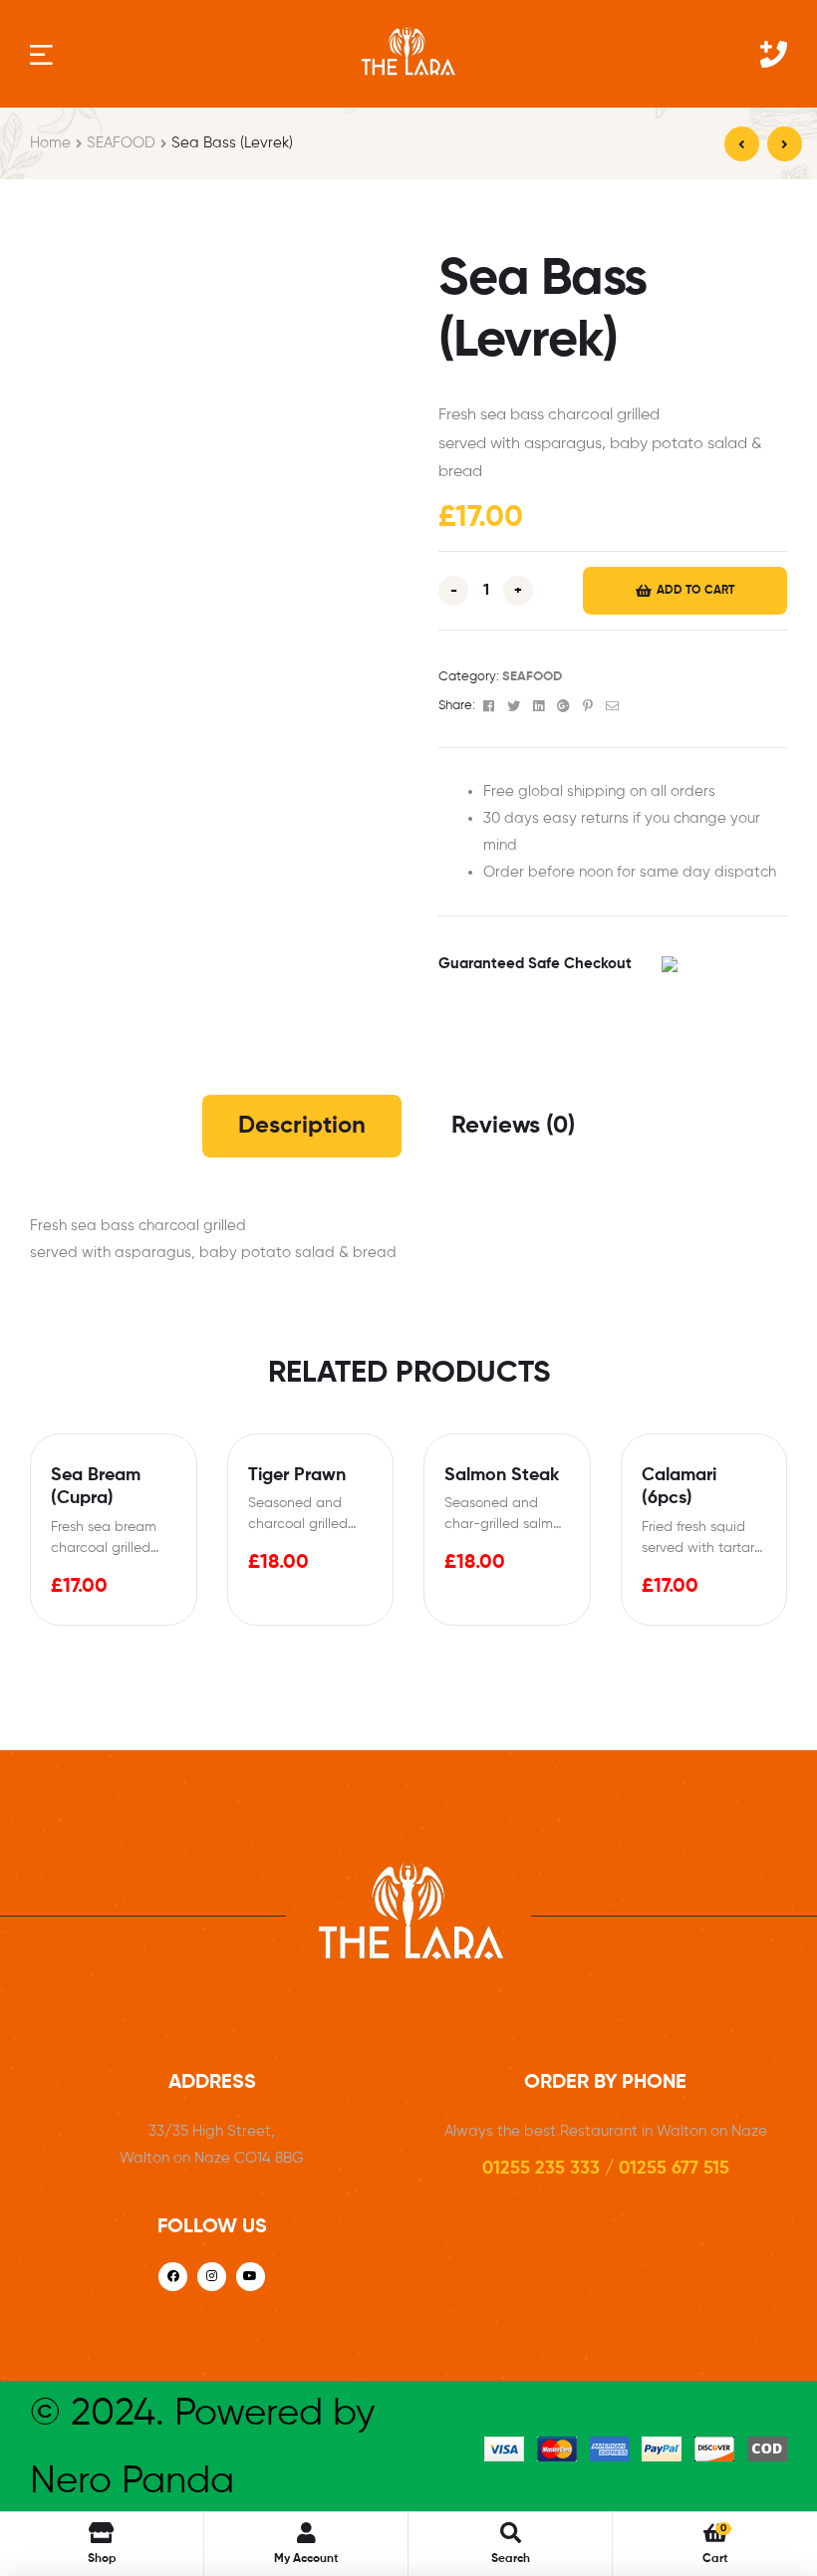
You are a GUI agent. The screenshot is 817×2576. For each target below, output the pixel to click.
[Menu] (41, 53)
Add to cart (695, 591)
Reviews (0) (513, 1126)
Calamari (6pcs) (679, 1487)
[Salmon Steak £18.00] (742, 144)
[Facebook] (173, 2277)
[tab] (302, 1126)
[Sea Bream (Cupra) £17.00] (785, 144)
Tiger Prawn (297, 1475)
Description (302, 1126)
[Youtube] (251, 2277)
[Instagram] (212, 2277)
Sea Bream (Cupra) (96, 1487)
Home (50, 143)
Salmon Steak (502, 1475)
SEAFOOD (121, 143)
